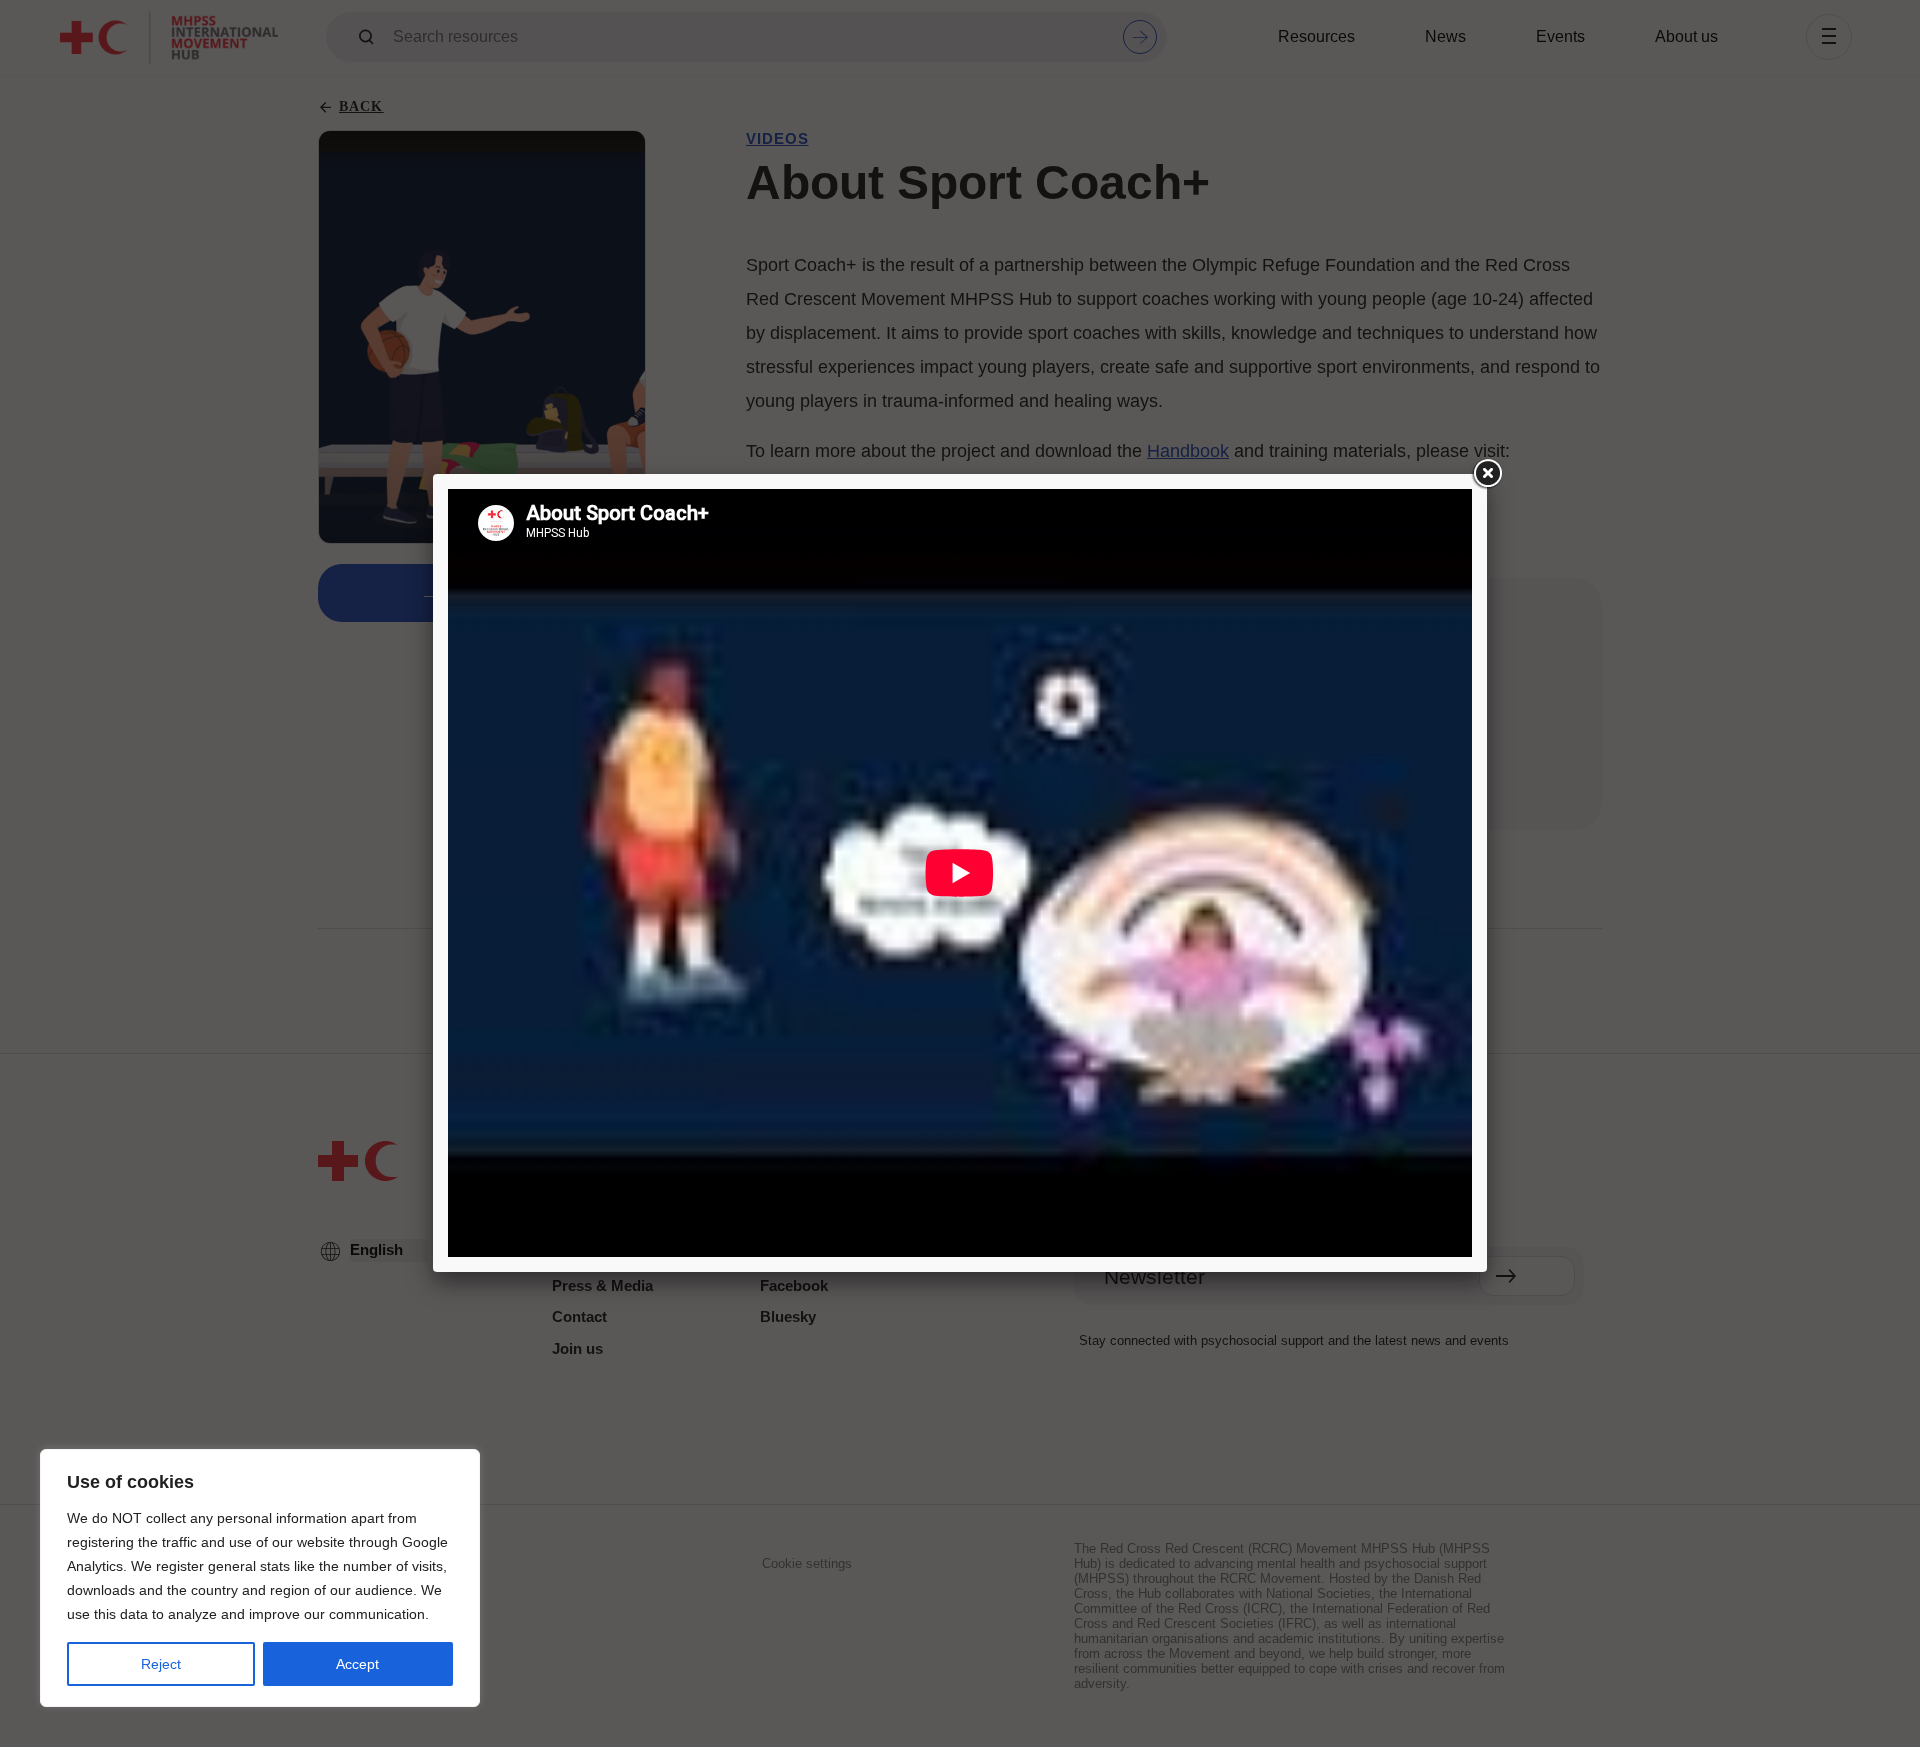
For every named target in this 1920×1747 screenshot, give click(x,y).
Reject (161, 1664)
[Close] (1487, 474)
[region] (260, 1578)
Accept (357, 1664)
